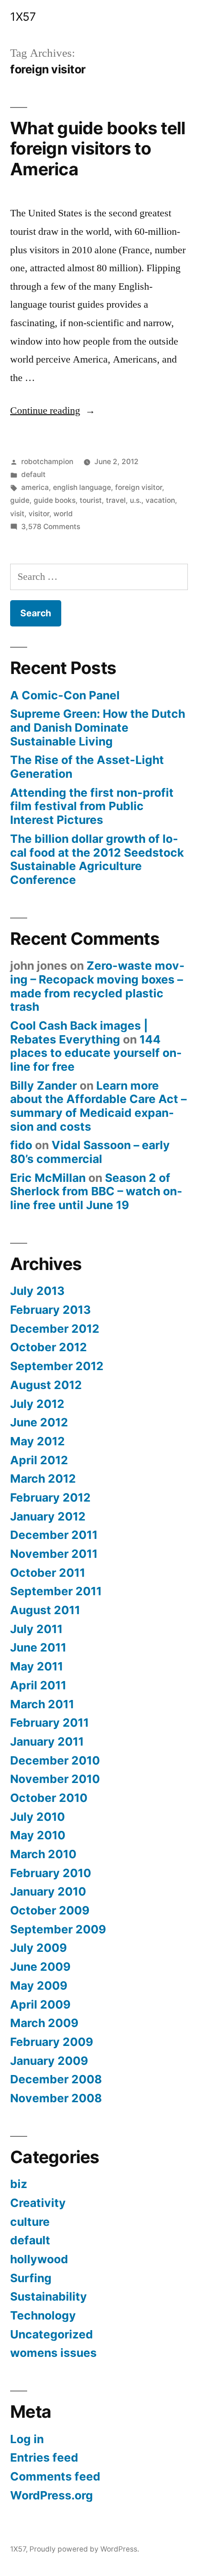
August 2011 (45, 1610)
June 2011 (38, 1647)
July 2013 (37, 1291)
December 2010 (55, 1760)
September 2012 (57, 1366)
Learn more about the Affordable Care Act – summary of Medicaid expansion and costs (98, 1106)
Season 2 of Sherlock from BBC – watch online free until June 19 (96, 1191)
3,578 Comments (51, 527)
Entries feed (44, 2457)
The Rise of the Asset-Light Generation (87, 767)
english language (82, 487)
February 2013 (50, 1310)
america (35, 487)
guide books (55, 500)
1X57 (23, 17)
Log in (27, 2439)
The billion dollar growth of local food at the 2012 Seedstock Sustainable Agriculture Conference (97, 859)
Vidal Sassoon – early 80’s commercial (90, 1152)
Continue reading (53, 411)
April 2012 (39, 1460)
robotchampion (47, 462)
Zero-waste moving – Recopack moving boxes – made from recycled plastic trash (97, 986)
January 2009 (49, 2061)
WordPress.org (52, 2495)
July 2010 (38, 1817)
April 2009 (40, 2004)
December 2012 (55, 1329)
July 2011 (36, 1629)
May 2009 (39, 1986)
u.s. (136, 500)
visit (17, 514)
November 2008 (56, 2098)
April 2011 (38, 1685)
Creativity (38, 2203)
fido (21, 1145)
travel (116, 500)
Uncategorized (52, 2334)
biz (19, 2184)
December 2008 (56, 2079)
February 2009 (52, 2042)
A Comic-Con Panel (65, 695)
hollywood (39, 2259)
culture (30, 2222)
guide (20, 500)
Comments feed (55, 2476)
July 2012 (37, 1404)
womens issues (53, 2353)
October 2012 (49, 1347)
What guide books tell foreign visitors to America (98, 149)
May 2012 (38, 1441)
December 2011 (54, 1535)
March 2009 (44, 2023)
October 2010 (49, 1798)
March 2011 (42, 1704)
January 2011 (47, 1741)
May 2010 (38, 1835)
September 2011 (56, 1591)
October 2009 (50, 1910)
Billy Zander (44, 1085)
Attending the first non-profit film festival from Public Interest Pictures (92, 806)
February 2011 (49, 1723)
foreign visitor (139, 487)
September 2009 (58, 1929)
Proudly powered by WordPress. (84, 2549)
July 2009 (38, 1948)
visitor (39, 514)
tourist (91, 500)
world (63, 514)
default (33, 474)
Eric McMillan (48, 1178)
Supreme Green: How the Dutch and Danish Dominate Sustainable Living (98, 727)
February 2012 (50, 1497)
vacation (160, 500)
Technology (43, 2315)
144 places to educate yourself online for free (96, 1053)
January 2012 (48, 1516)
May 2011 (37, 1666)
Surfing (31, 2278)
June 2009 (40, 1967)
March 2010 (43, 1854)
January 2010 (48, 1891)
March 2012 (43, 1479)
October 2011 (48, 1573)
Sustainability (49, 2296)
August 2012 (46, 1385)
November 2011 (54, 1554)
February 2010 (51, 1873)
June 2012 (39, 1422)
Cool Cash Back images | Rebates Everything (79, 1032)
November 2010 (55, 1779)
